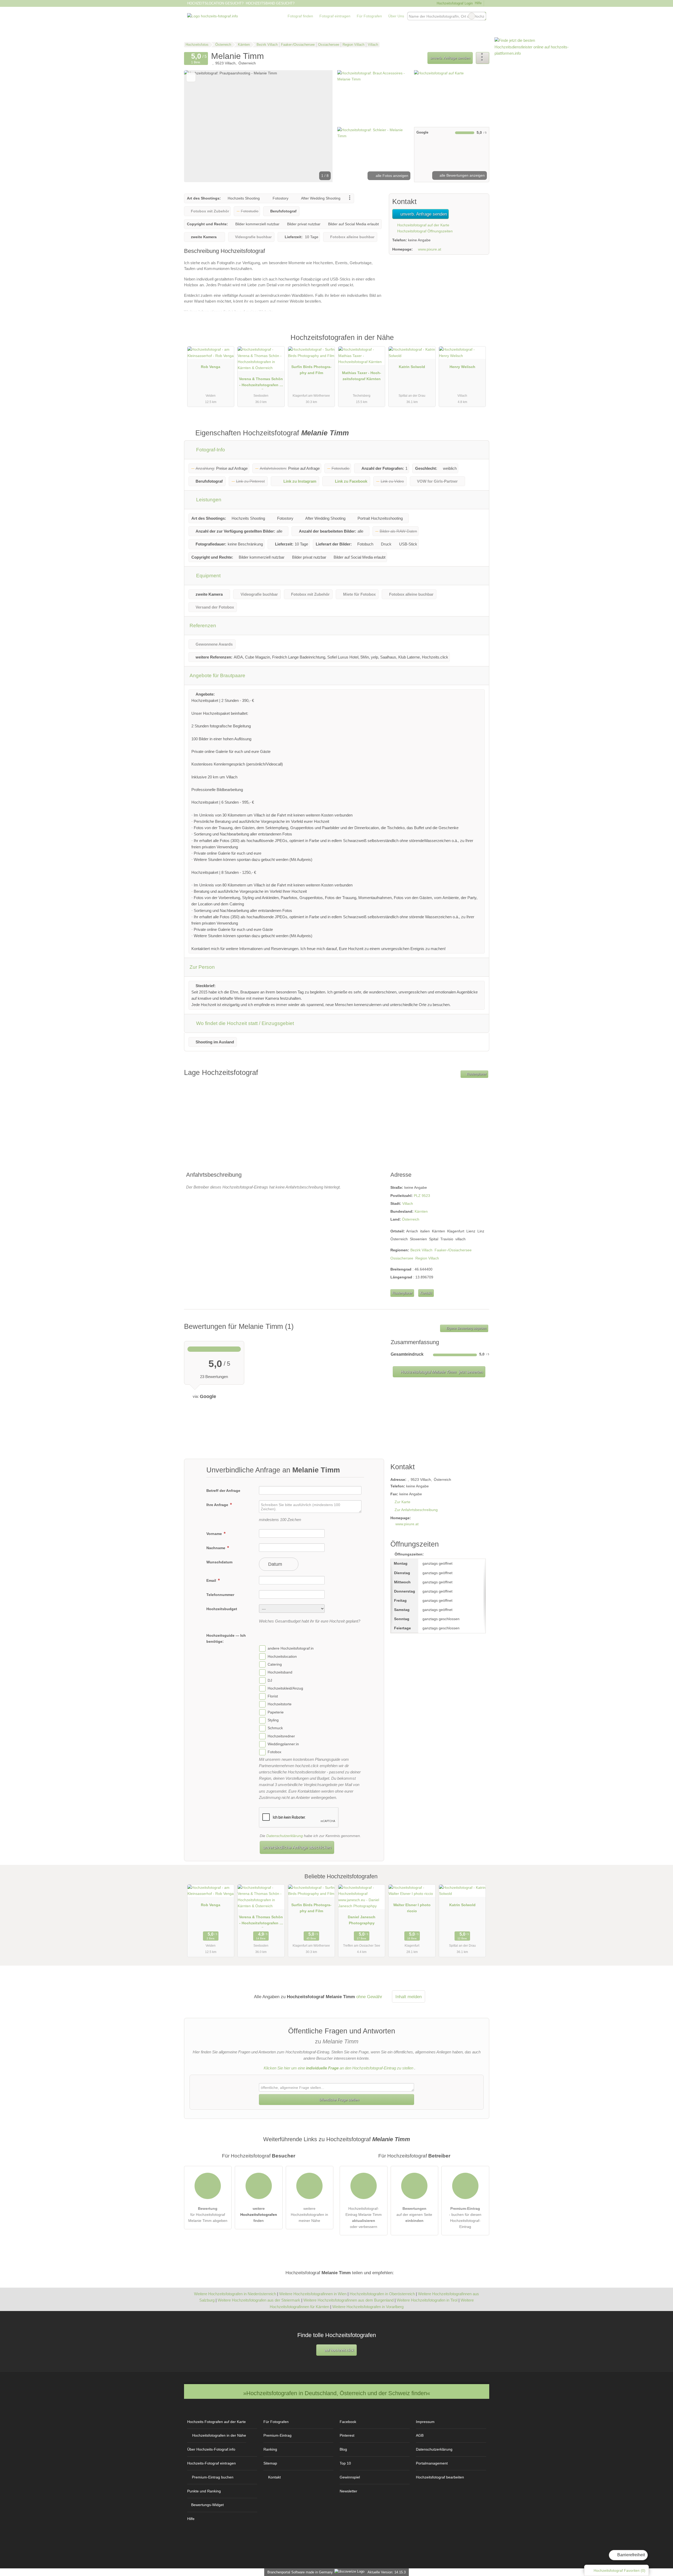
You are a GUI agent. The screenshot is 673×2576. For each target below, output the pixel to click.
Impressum (425, 2422)
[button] (258, 126)
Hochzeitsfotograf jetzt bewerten (441, 1372)
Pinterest (347, 2435)
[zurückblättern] (197, 126)
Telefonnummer (220, 1595)
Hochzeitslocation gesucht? (215, 3)
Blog (343, 2449)
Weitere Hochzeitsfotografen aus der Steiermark (259, 2300)
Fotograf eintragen (335, 16)
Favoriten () (620, 2570)
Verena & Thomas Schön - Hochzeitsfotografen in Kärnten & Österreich (261, 383)
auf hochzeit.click (339, 2350)
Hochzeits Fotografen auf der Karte (216, 2422)
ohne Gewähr (369, 1997)
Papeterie (276, 1712)
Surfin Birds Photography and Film (311, 370)
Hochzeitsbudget (222, 1609)
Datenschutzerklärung (285, 1836)
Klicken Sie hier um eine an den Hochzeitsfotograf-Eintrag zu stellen (338, 2068)
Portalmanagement (432, 2463)
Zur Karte (402, 1502)
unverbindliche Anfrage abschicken (297, 1847)
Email (212, 1580)
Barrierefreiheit (631, 2555)
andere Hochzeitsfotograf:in (291, 1649)
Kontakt (426, 1293)
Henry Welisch (462, 367)
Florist (273, 1696)
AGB (420, 2435)
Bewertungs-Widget (207, 2505)
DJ (270, 1680)
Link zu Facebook (351, 481)
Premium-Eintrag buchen (213, 2477)
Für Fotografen (369, 16)
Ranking (270, 2449)
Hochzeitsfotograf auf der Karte (423, 225)
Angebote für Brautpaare (217, 675)
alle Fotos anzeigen (391, 176)
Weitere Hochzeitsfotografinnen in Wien (313, 2294)
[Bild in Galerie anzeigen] (374, 98)
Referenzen (203, 626)
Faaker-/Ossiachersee (453, 1250)
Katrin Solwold (412, 367)
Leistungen (208, 500)
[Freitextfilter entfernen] (472, 16)
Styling (273, 1720)
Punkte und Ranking (204, 2491)
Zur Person (202, 967)
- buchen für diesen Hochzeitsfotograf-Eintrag (465, 2218)
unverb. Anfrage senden (450, 58)
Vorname (215, 1534)
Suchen (482, 16)
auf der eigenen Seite (414, 2215)
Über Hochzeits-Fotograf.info (211, 2449)
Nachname (216, 1548)
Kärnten (421, 1211)
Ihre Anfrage (218, 1505)
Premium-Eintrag (478, 343)
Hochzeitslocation (282, 1656)
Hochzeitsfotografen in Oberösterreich (382, 2294)
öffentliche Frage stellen (339, 2100)
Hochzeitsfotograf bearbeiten (440, 2477)
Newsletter (348, 2491)
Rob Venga (211, 367)
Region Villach (427, 1258)
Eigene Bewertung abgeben (466, 1328)
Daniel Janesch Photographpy (362, 1920)
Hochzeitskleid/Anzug (285, 1688)
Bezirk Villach (421, 1250)
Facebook (348, 2422)
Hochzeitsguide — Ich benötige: (226, 1638)
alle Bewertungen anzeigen (462, 175)
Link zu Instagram (300, 481)
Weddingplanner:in (283, 1744)
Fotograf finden (300, 16)
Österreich (411, 1219)
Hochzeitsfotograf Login (454, 3)
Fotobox (274, 1752)
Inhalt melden (409, 1997)
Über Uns (396, 16)
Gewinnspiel (350, 2477)
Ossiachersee (402, 1258)
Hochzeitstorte (280, 1704)
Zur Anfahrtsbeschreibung (416, 1510)
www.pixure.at (430, 249)
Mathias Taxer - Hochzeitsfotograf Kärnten (362, 376)
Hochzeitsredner (281, 1736)
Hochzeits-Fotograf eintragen (211, 2463)
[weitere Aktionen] (483, 58)
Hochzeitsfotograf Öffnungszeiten (424, 231)
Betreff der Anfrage (223, 1491)
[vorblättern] (320, 126)
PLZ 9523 (422, 1196)
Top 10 (345, 2463)
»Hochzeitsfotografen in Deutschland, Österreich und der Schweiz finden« (337, 2393)
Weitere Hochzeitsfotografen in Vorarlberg (368, 2307)
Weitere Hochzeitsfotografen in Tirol (427, 2300)
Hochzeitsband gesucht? (270, 3)
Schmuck (275, 1728)
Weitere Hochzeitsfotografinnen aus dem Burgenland (348, 2300)
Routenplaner (476, 1074)
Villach (408, 1203)
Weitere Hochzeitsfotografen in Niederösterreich (235, 2294)
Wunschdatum (219, 1562)
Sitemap (270, 2463)
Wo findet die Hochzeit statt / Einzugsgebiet (244, 1023)
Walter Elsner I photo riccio (412, 1908)
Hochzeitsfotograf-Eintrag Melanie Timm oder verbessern (364, 2218)
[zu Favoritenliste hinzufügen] (191, 77)
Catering (275, 1664)
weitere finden (259, 2215)
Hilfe (478, 3)
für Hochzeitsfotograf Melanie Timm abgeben (208, 2215)
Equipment (208, 576)
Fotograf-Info (210, 450)
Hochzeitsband (280, 1672)
